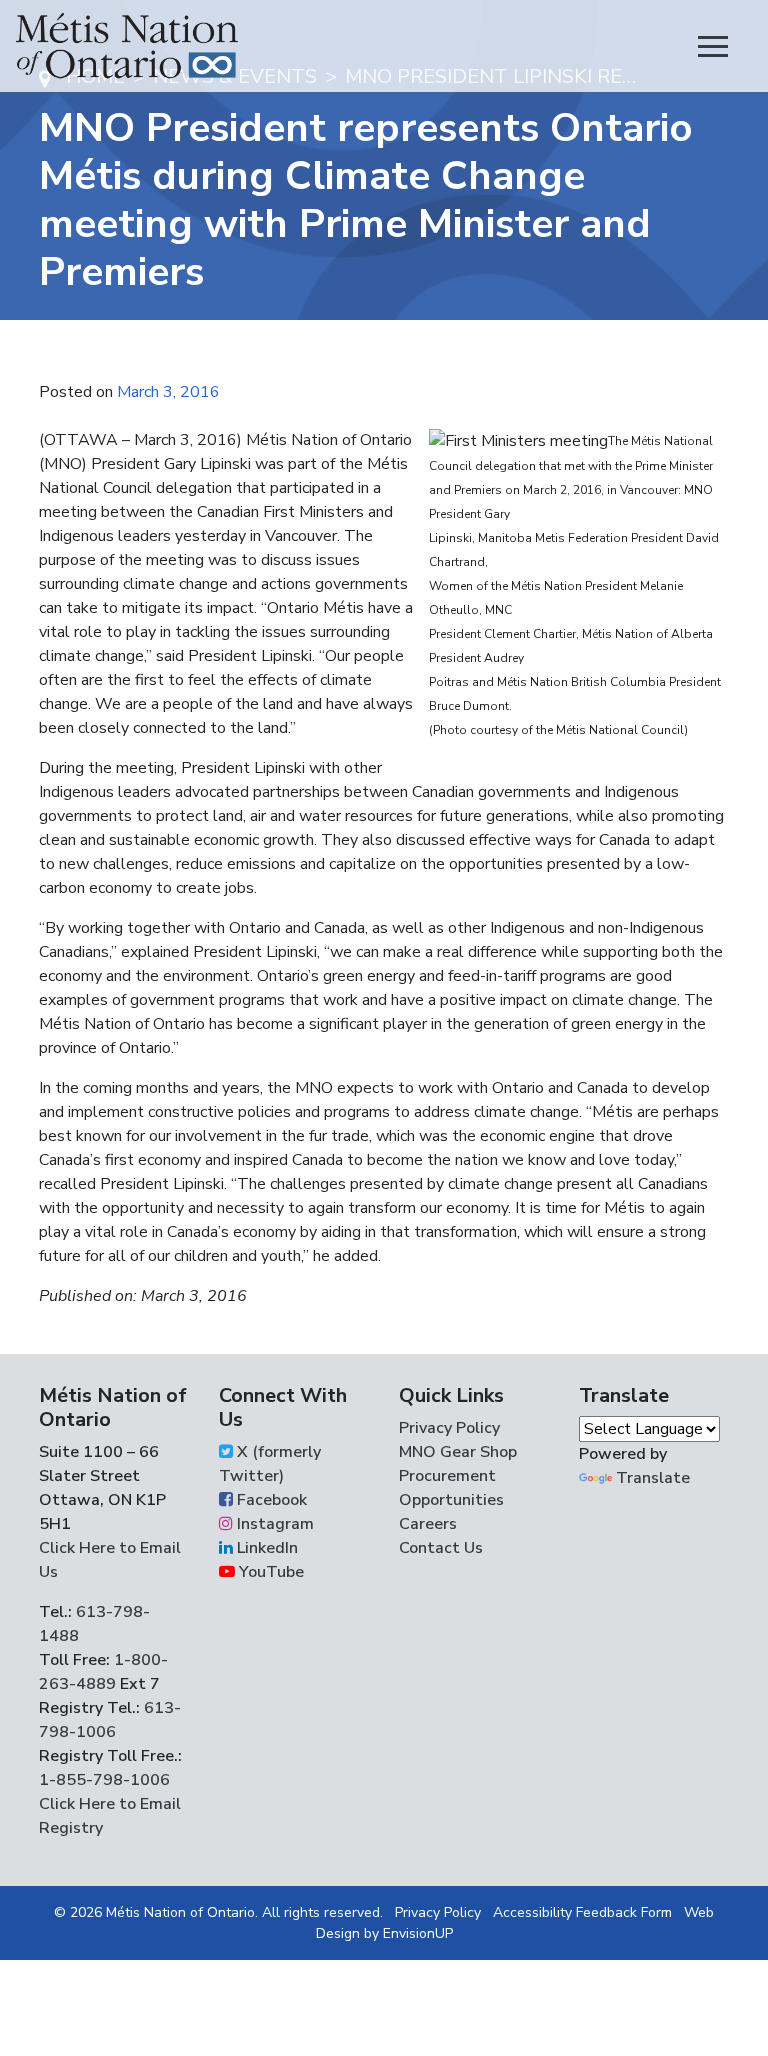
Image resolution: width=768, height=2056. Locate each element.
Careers (428, 1524)
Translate (653, 1478)
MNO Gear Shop (458, 1452)
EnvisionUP (418, 1933)
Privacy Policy (449, 1428)
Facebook (270, 1500)
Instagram (273, 1524)
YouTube (269, 1572)
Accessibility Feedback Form (582, 1912)
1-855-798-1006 (104, 1780)
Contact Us (441, 1548)
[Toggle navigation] (713, 46)
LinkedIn (265, 1548)
